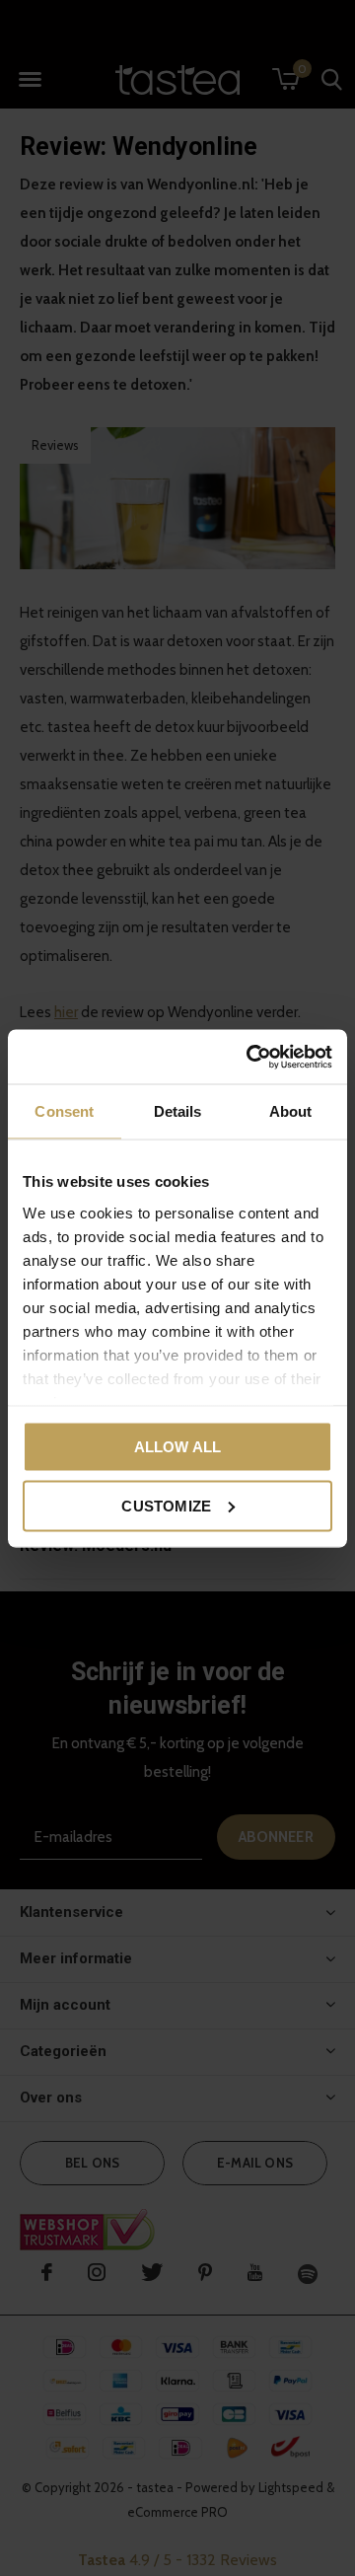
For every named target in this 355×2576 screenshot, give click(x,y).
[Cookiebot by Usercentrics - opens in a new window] (250, 1057)
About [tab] (291, 1111)
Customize (166, 1505)
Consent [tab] (64, 1111)
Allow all (178, 1447)
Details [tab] (178, 1111)
